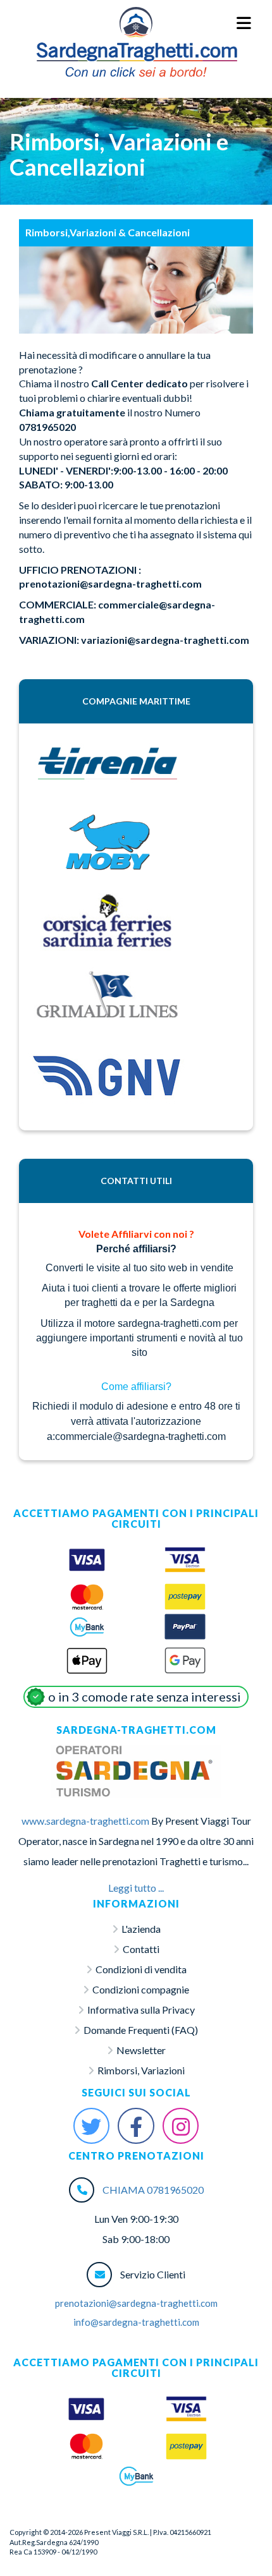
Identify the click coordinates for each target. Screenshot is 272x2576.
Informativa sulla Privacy (141, 2010)
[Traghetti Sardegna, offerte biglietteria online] (136, 23)
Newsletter (141, 2050)
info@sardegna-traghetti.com (136, 2322)
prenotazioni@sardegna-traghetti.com (136, 2303)
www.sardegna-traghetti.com (85, 1821)
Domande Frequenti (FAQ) (141, 2030)
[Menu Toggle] (244, 24)
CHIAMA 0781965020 (153, 2190)
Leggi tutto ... (136, 1888)
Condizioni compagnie (141, 1989)
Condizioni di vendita (141, 1969)
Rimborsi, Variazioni (141, 2070)
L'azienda (141, 1929)
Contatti (141, 1949)
